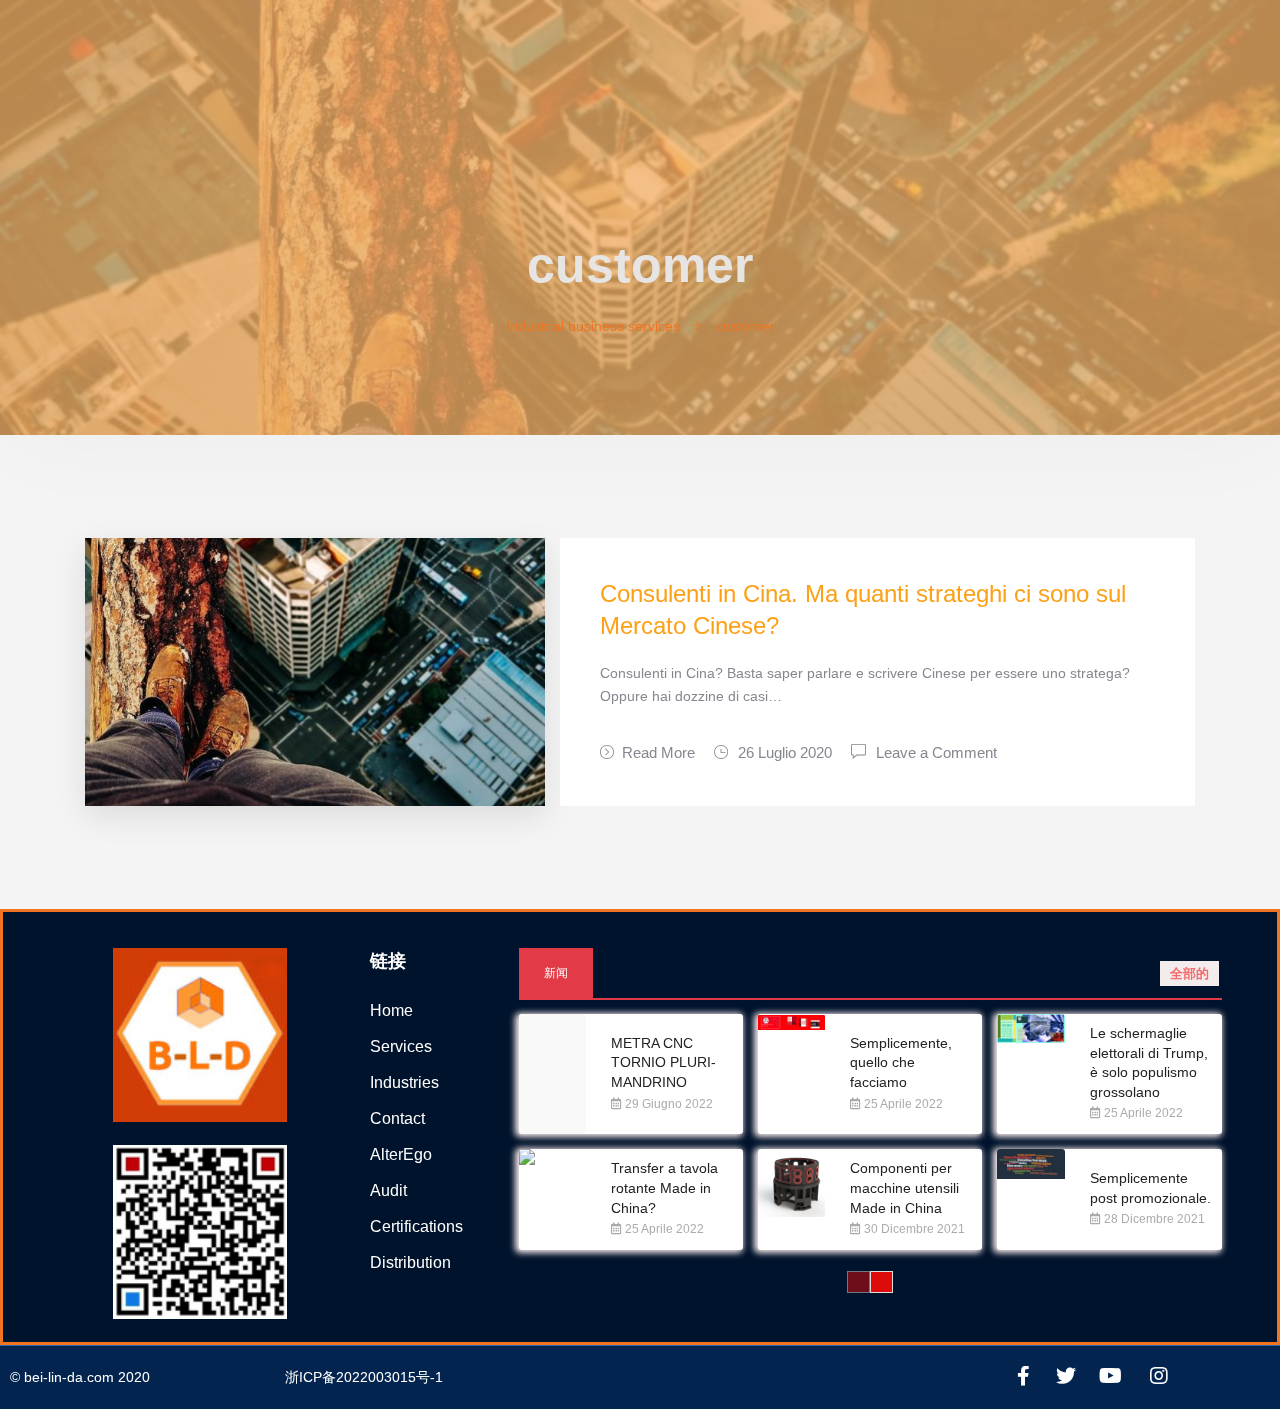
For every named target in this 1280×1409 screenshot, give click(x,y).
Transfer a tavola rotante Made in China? (664, 1187)
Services (401, 1046)
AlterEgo (401, 1154)
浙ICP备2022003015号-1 (364, 1377)
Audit (388, 1190)
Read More (658, 752)
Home (391, 1010)
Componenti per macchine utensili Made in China (904, 1187)
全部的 (1189, 973)
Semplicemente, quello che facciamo (901, 1062)
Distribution (410, 1262)
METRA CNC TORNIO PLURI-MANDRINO (663, 1062)
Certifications (416, 1226)
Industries (404, 1082)
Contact (397, 1118)
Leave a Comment (936, 751)
